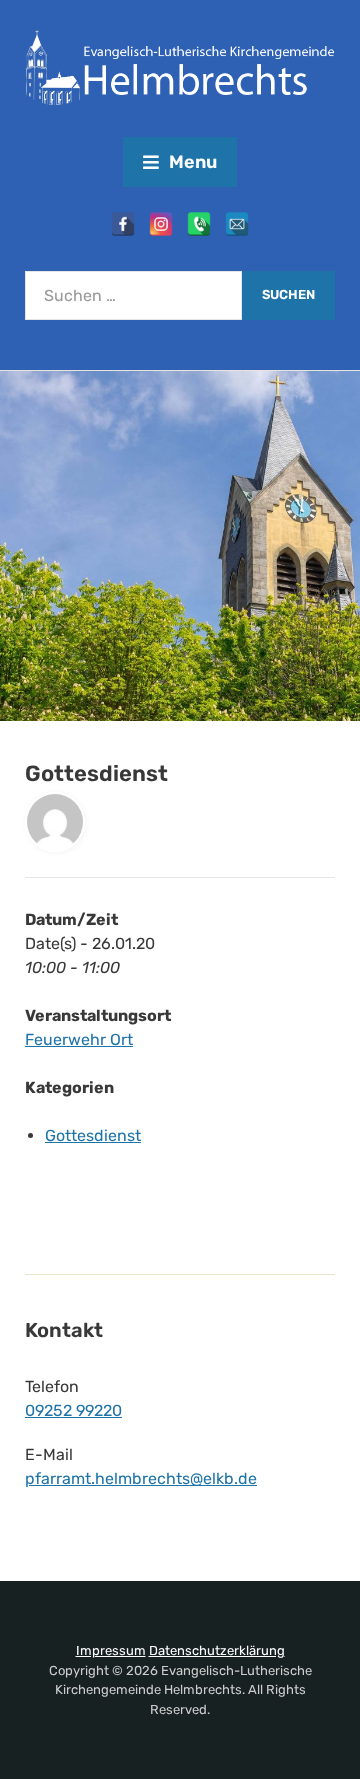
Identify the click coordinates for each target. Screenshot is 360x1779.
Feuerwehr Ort (79, 1039)
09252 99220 (73, 1410)
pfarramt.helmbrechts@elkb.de (141, 1478)
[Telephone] (199, 224)
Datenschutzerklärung (217, 1650)
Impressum (111, 1650)
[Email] (237, 224)
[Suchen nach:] (133, 295)
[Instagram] (161, 224)
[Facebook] (123, 224)
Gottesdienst (93, 1135)
